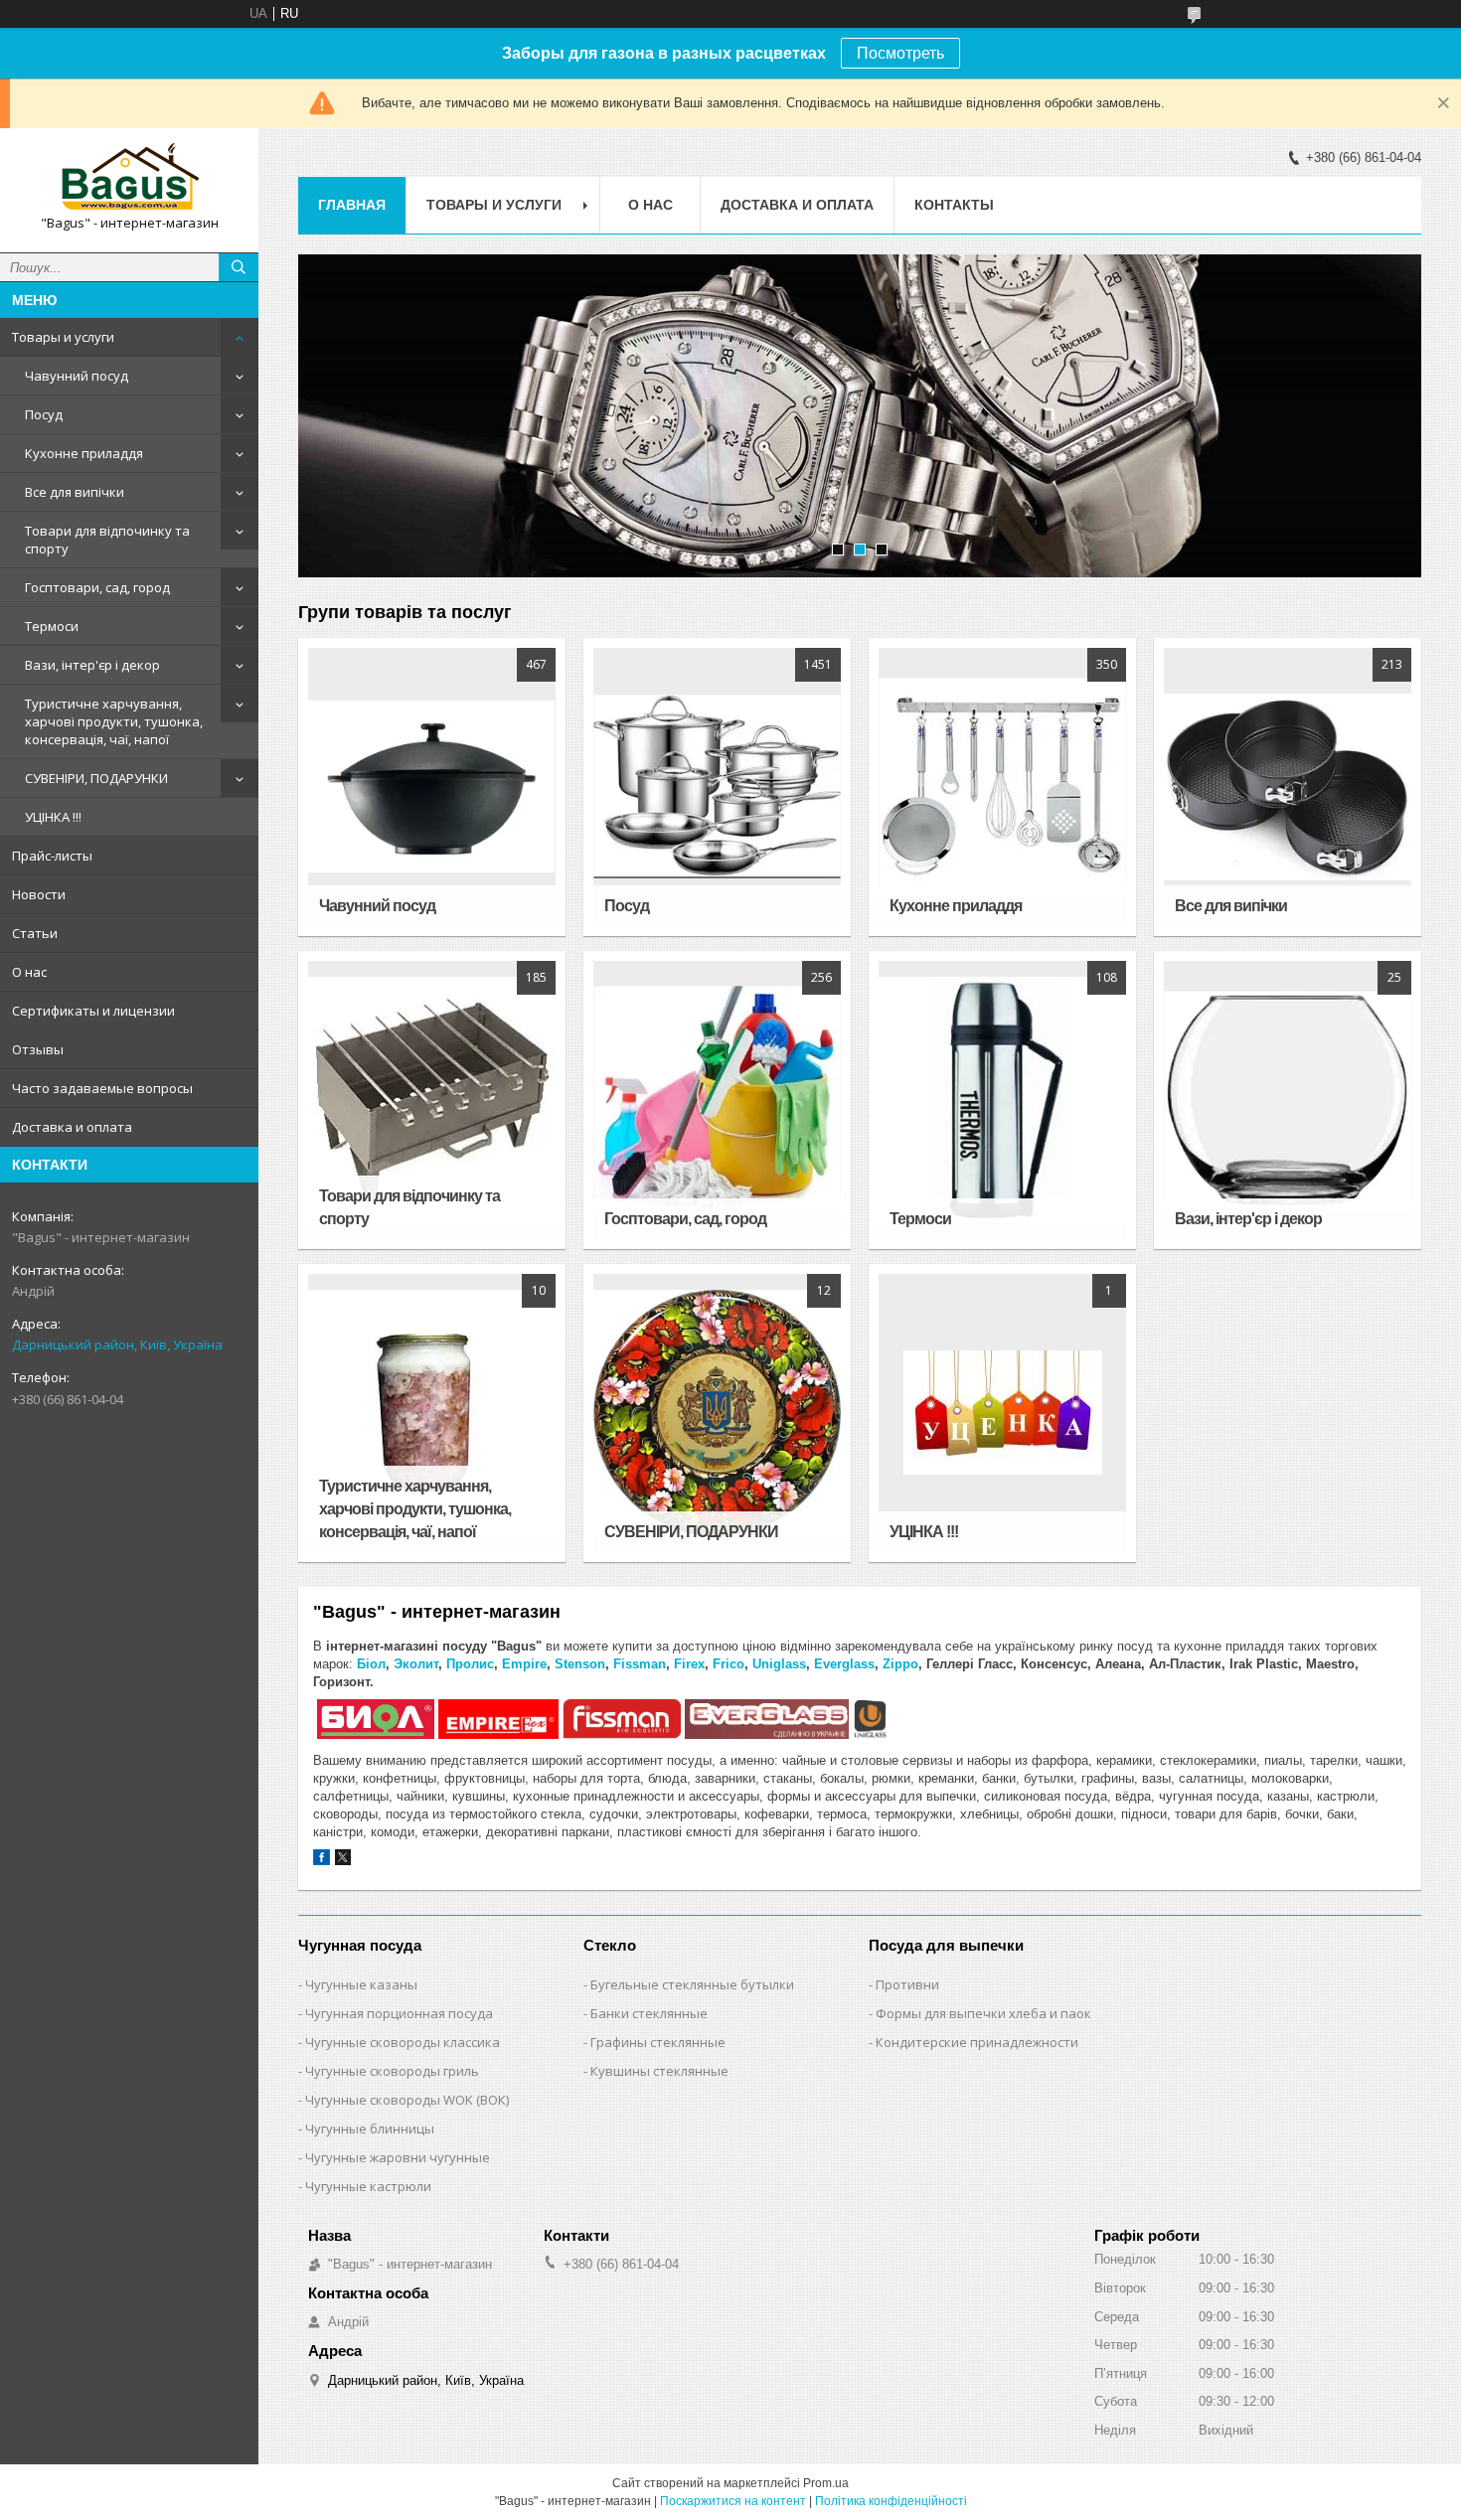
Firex (689, 1664)
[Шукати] (239, 267)
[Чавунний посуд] (431, 787)
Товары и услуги (63, 337)
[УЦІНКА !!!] (1002, 1413)
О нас (29, 972)
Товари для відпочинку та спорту (107, 540)
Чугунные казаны (361, 1984)
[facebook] (322, 1861)
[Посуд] (717, 787)
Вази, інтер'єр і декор (92, 665)
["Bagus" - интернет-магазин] (129, 176)
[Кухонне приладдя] (1002, 787)
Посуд (44, 414)
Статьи (35, 933)
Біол (371, 1664)
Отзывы (38, 1049)
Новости (39, 894)
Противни (907, 1984)
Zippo (900, 1664)
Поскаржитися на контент (733, 2501)
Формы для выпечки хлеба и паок (983, 2013)
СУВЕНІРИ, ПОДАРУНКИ (96, 778)
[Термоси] (1002, 1100)
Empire (524, 1664)
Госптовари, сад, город (97, 587)
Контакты (954, 205)
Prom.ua (826, 2483)
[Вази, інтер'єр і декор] (1287, 1100)
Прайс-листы (52, 856)
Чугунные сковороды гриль (392, 2071)
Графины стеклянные (658, 2042)
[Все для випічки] (1287, 787)
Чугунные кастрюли (368, 2186)
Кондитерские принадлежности (977, 2042)
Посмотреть (900, 53)
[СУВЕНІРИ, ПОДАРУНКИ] (717, 1413)
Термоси (52, 626)
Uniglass (779, 1664)
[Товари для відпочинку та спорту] (431, 1100)
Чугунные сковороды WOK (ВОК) (407, 2100)
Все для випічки (75, 492)
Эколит (416, 1664)
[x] (343, 1861)
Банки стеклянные (649, 2013)
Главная (352, 205)
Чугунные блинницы (370, 2128)
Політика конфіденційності (891, 2501)
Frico (729, 1664)
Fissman (640, 1664)
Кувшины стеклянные (659, 2071)
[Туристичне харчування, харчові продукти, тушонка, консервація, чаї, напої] (431, 1413)
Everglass (844, 1664)
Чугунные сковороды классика (403, 2042)
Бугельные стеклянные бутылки (692, 1984)
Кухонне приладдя (84, 453)
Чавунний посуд (77, 376)
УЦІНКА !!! (53, 817)
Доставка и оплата (72, 1127)
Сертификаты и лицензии (93, 1011)
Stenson (580, 1664)
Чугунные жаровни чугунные (398, 2157)
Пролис (470, 1664)
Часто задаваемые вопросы (102, 1088)
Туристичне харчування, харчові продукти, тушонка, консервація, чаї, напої (114, 721)
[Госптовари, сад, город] (717, 1100)
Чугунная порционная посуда (399, 2013)
